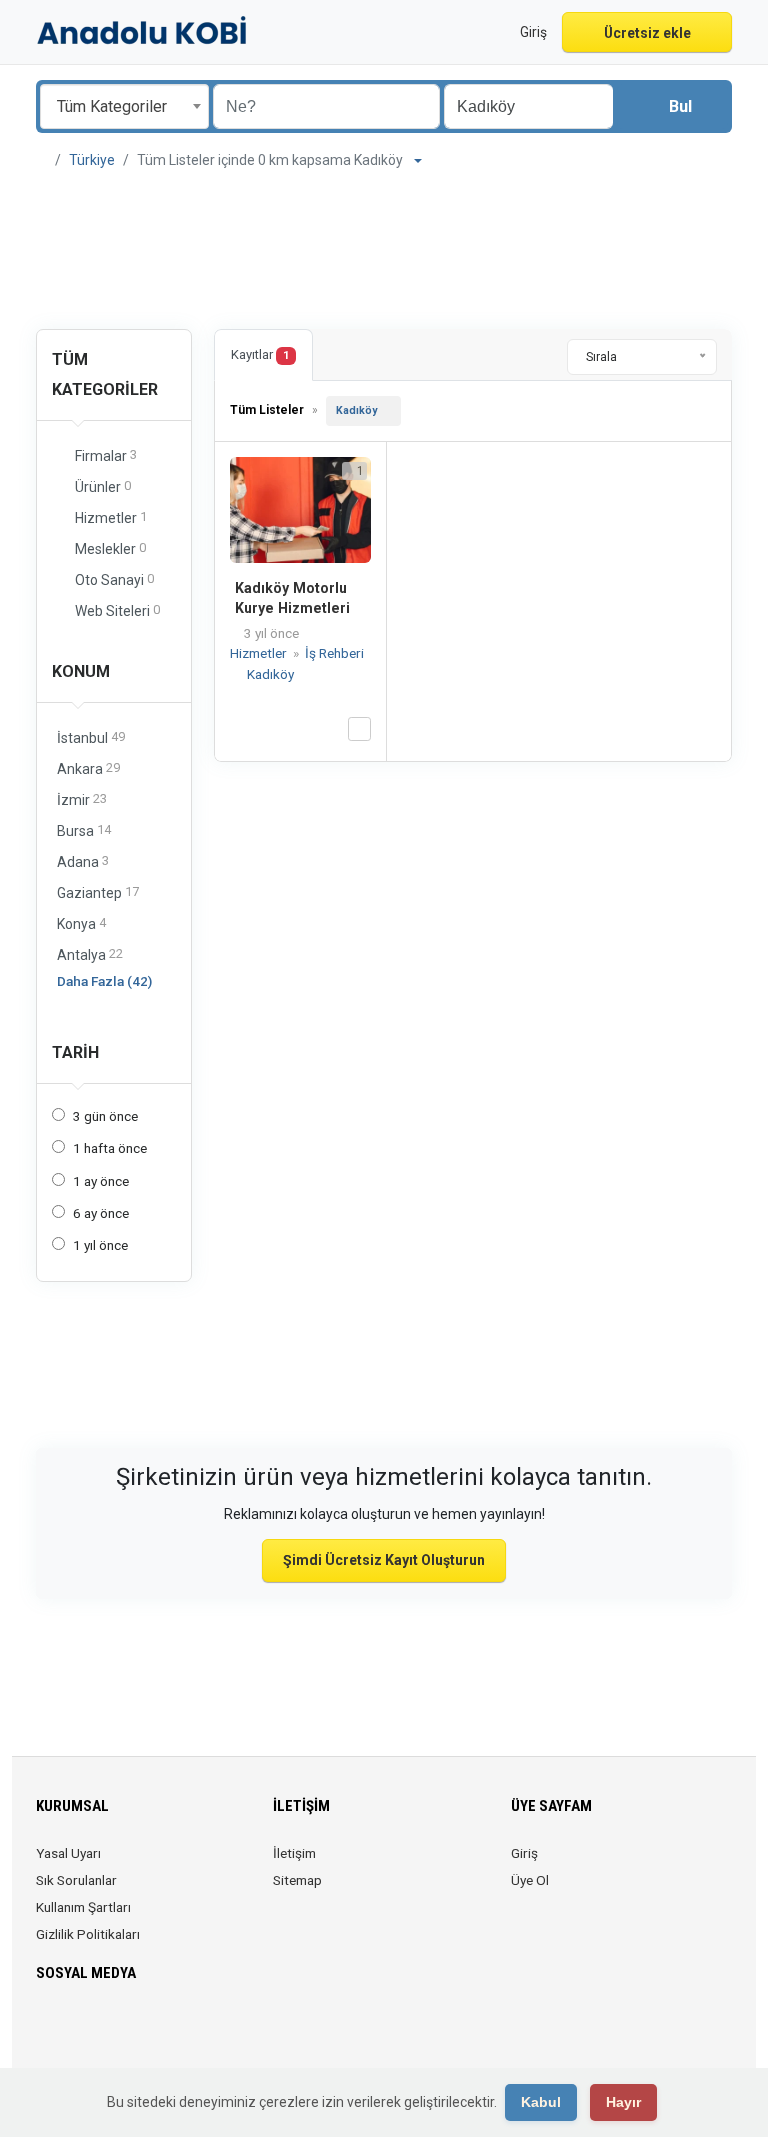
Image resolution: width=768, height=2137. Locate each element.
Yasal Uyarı (68, 1853)
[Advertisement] (384, 252)
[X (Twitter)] (76, 2032)
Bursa (84, 830)
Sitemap (297, 1880)
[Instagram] (104, 2032)
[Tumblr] (216, 2032)
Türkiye (92, 160)
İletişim (294, 1853)
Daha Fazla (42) (104, 981)
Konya (81, 923)
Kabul (541, 2102)
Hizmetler (260, 653)
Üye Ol (530, 1880)
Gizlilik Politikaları (88, 1934)
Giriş (524, 1853)
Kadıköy (356, 410)
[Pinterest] (160, 2032)
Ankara (88, 768)
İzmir (82, 799)
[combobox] (124, 106)
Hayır (623, 2102)
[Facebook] (48, 2032)
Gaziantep (98, 892)
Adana (83, 861)
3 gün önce (105, 1116)
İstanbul (91, 737)
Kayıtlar (260, 354)
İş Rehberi (334, 653)
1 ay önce (101, 1181)
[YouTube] (188, 2032)
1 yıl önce (100, 1245)
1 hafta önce (110, 1148)
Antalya (90, 954)
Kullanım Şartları (83, 1907)
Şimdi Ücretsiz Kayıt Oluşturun (384, 1560)
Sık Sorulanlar (76, 1880)
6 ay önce (101, 1213)
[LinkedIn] (132, 2032)
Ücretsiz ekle (647, 33)
